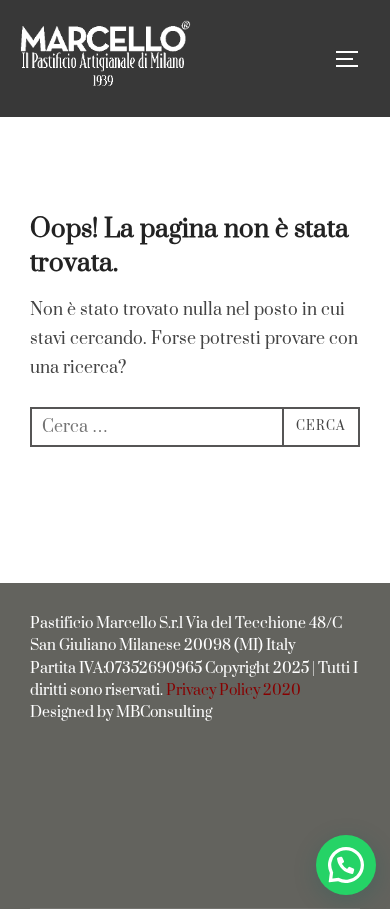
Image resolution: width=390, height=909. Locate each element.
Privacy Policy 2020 (233, 690)
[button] (346, 865)
